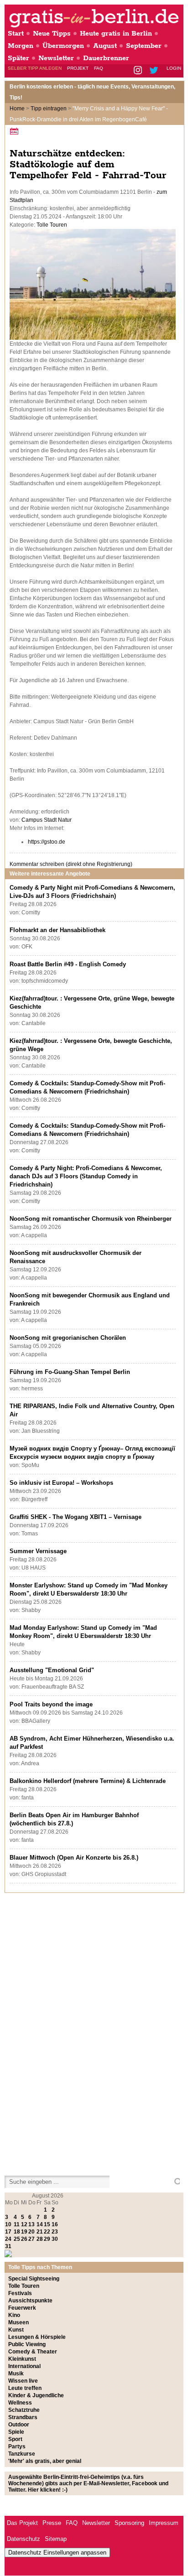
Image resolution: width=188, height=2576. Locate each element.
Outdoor (19, 2425)
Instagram (138, 71)
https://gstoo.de (47, 842)
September (144, 46)
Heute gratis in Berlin (116, 34)
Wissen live (23, 2381)
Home (17, 109)
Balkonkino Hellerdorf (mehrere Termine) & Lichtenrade (88, 1781)
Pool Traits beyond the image (51, 1704)
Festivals (20, 2293)
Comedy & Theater (33, 2352)
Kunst (16, 2330)
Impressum (164, 2523)
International (24, 2366)
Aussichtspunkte (30, 2301)
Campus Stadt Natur (47, 820)
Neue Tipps (52, 34)
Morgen (21, 46)
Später (18, 58)
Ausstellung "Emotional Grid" (52, 1670)
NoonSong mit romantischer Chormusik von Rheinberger (91, 1219)
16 (55, 2224)
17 (8, 2232)
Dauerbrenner (106, 58)
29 (47, 2239)
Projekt (78, 68)
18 (17, 2232)
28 (40, 2239)
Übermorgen (63, 46)
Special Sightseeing (34, 2279)
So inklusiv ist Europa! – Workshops (61, 1483)
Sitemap (56, 2539)
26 (24, 2239)
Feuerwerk (22, 2308)
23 (55, 2232)
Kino (14, 2315)
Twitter (155, 71)
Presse (52, 2523)
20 (31, 2232)
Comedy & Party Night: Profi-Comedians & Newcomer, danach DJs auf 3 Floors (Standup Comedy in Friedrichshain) (86, 1176)
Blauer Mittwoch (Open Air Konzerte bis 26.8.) (74, 1858)
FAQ (99, 68)
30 (55, 2239)
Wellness (20, 2403)
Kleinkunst (22, 2359)
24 (8, 2239)
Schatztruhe (24, 2410)
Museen (18, 2322)
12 (24, 2224)
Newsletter (56, 58)
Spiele (16, 2432)
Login (174, 68)
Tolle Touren (52, 225)
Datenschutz (23, 2539)
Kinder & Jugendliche (36, 2395)
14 (40, 2224)
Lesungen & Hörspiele (37, 2337)
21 (40, 2232)
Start (16, 34)
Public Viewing (27, 2344)
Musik (16, 2374)
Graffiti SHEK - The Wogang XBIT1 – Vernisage (76, 1517)
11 (17, 2224)
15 (47, 2224)
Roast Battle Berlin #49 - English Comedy (68, 964)
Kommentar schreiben (71, 864)
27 (31, 2239)
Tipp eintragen (49, 109)
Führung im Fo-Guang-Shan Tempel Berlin (70, 1372)
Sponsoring (129, 2523)
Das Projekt (22, 2523)
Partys (17, 2446)
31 (8, 2246)
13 (31, 2224)
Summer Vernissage (38, 1551)
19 (24, 2232)
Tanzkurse (22, 2454)
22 (47, 2232)
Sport (15, 2439)
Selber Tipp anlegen (35, 68)
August (105, 46)
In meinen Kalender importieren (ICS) (16, 131)
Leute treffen (25, 2388)
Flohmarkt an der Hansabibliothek (57, 930)
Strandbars (23, 2417)
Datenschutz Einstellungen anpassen (57, 2553)
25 (17, 2239)
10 (8, 2224)
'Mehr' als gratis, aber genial (45, 2461)
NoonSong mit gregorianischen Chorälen (68, 1338)
